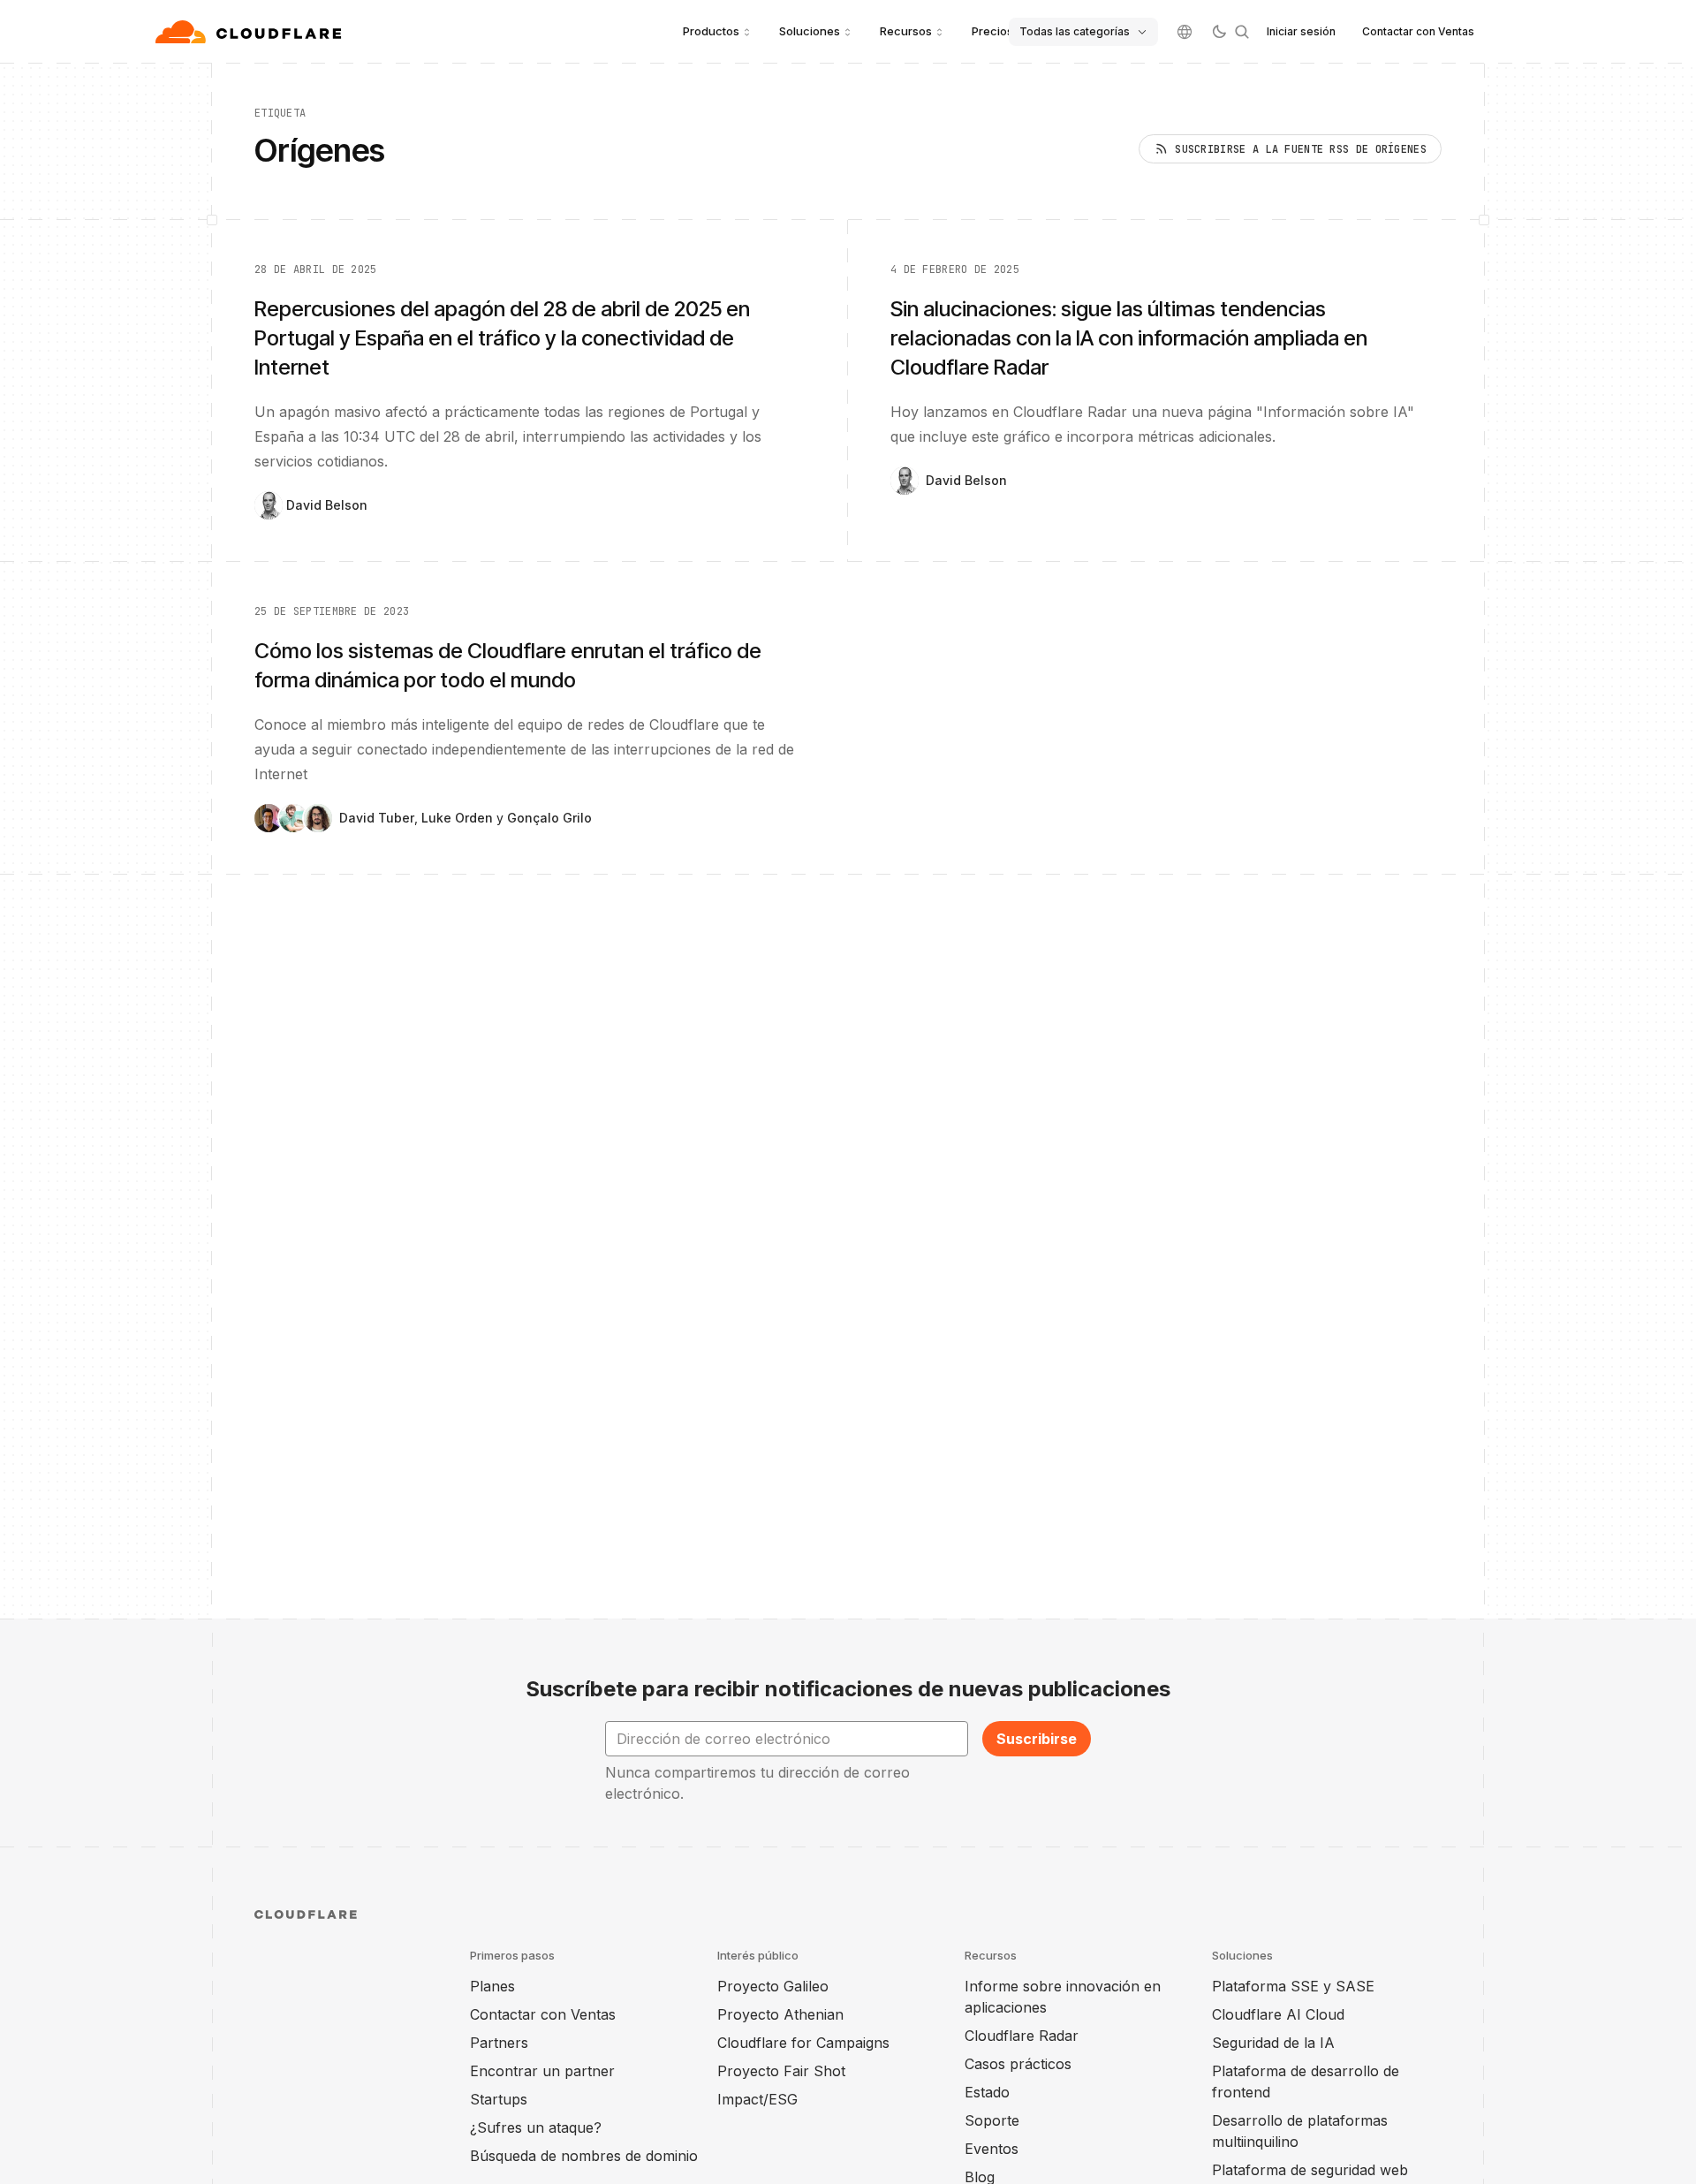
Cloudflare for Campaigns (803, 2043)
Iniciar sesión (1301, 31)
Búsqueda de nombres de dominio (584, 2156)
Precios (992, 31)
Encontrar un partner (542, 2071)
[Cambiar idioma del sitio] (1185, 32)
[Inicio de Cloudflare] (250, 32)
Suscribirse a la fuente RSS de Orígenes (1301, 149)
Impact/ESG (757, 2099)
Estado (987, 2092)
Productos (711, 31)
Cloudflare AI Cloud (1278, 2014)
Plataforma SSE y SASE (1293, 1986)
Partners (499, 2043)
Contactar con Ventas (1418, 31)
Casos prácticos (1018, 2064)
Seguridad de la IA (1273, 2043)
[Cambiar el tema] (1219, 32)
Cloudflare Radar (1022, 2036)
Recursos (906, 31)
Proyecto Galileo (773, 1986)
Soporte (992, 2120)
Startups (499, 2099)
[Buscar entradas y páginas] (1242, 32)
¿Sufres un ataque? (536, 2127)
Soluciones (810, 31)
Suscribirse (1037, 1739)
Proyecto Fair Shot (781, 2071)
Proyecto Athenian (780, 2014)
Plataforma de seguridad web (1310, 2170)
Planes (492, 1986)
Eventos (992, 2149)
